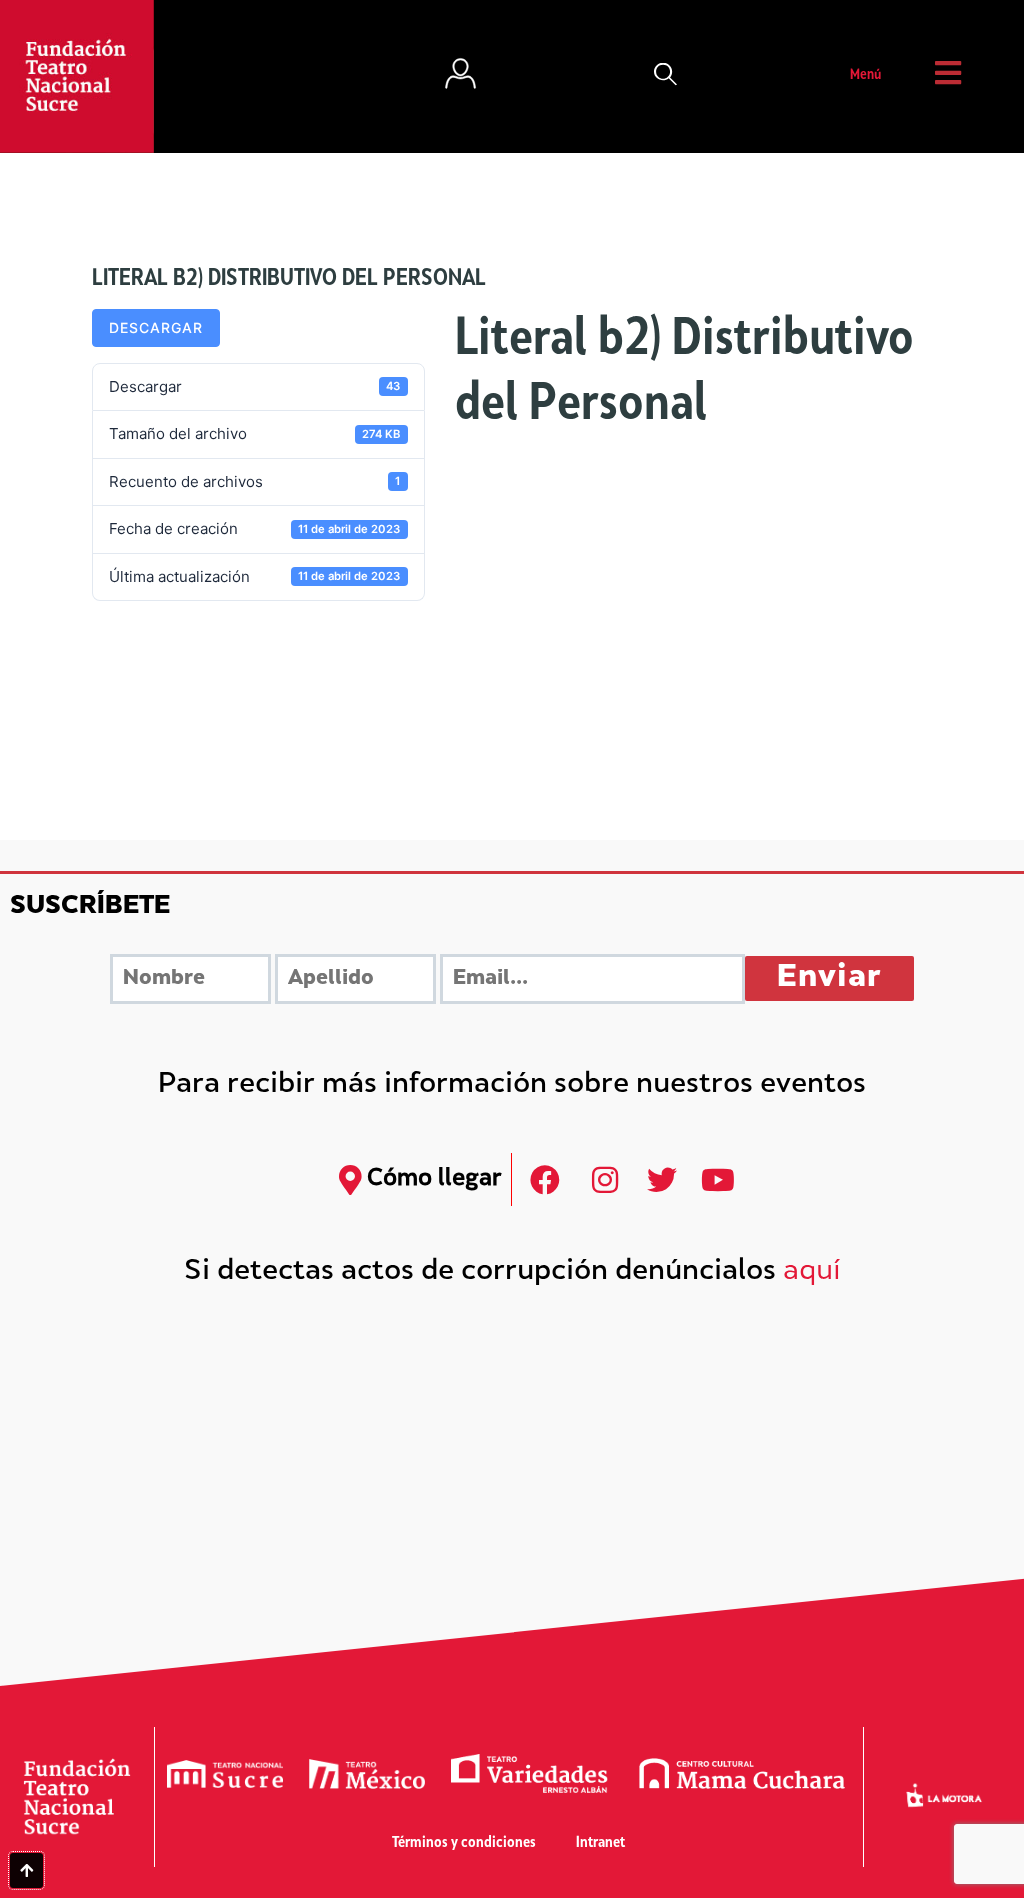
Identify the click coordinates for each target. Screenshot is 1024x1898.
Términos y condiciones (464, 1843)
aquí (812, 1272)
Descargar (156, 327)
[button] (666, 76)
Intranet (600, 1843)
